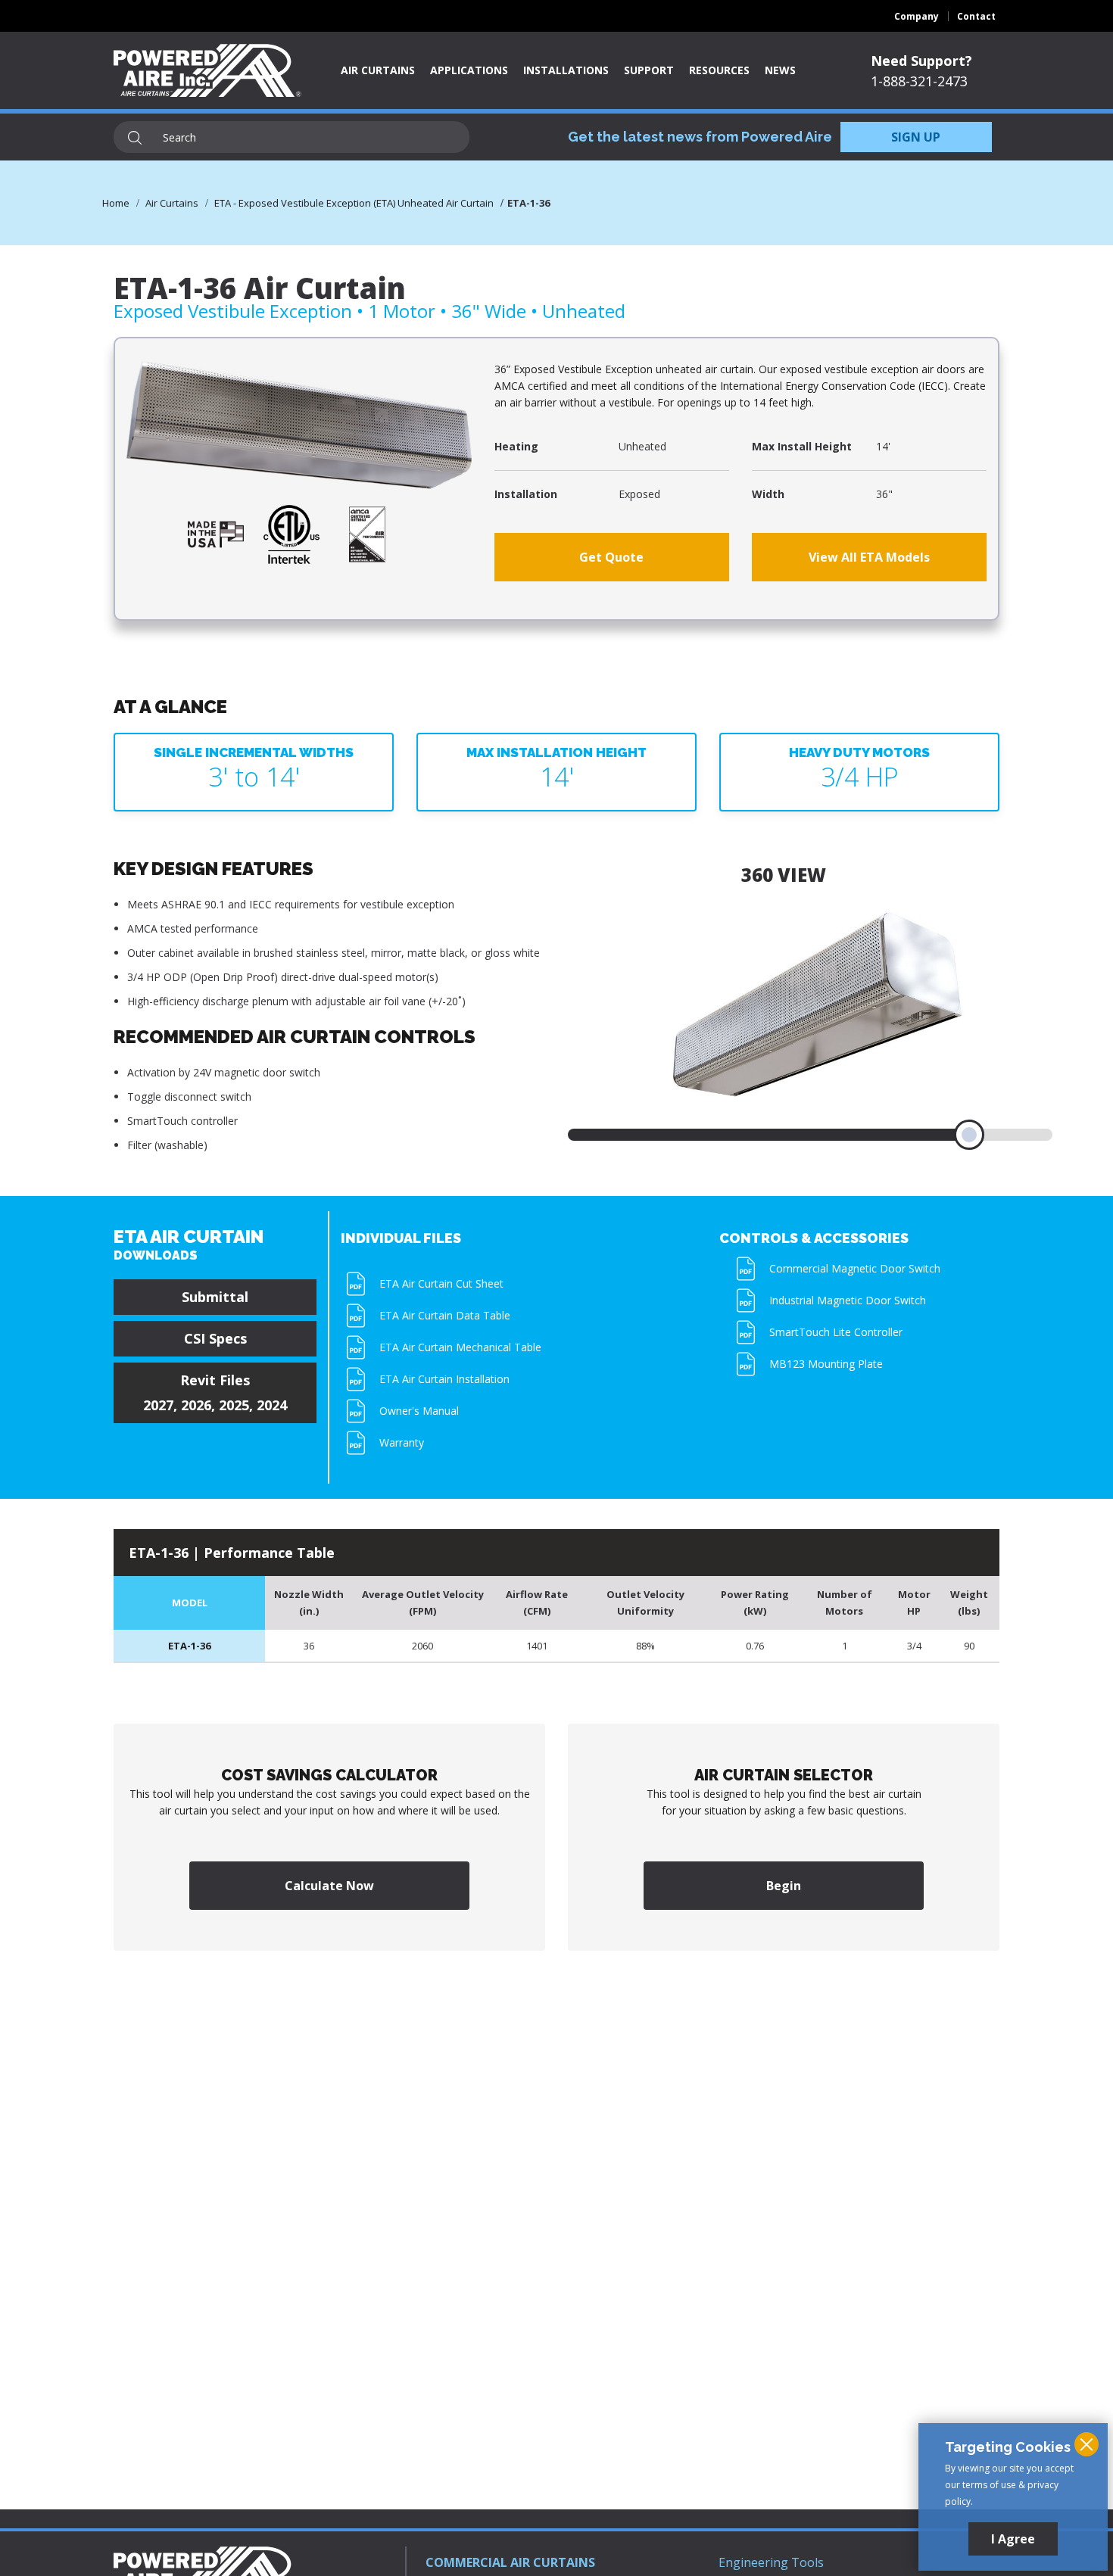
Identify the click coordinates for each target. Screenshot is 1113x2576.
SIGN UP (916, 137)
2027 (158, 1405)
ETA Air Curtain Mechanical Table (460, 1347)
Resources (719, 70)
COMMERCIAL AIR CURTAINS (510, 2562)
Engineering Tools (771, 2562)
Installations (566, 70)
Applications (469, 70)
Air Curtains (378, 70)
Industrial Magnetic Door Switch (848, 1300)
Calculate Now (329, 1886)
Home (116, 203)
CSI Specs (215, 1338)
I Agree (1013, 2539)
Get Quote (611, 557)
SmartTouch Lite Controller (836, 1332)
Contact (976, 16)
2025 (234, 1405)
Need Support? (921, 61)
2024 (272, 1405)
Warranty (402, 1442)
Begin (784, 1886)
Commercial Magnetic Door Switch (855, 1268)
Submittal (215, 1297)
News (780, 70)
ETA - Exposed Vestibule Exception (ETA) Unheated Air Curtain (354, 203)
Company (917, 16)
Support (649, 70)
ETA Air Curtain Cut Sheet (441, 1283)
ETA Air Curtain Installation (444, 1379)
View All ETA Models (869, 557)
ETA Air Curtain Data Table (445, 1315)
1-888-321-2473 (919, 81)
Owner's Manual (419, 1411)
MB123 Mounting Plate (826, 1364)
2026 (196, 1405)
